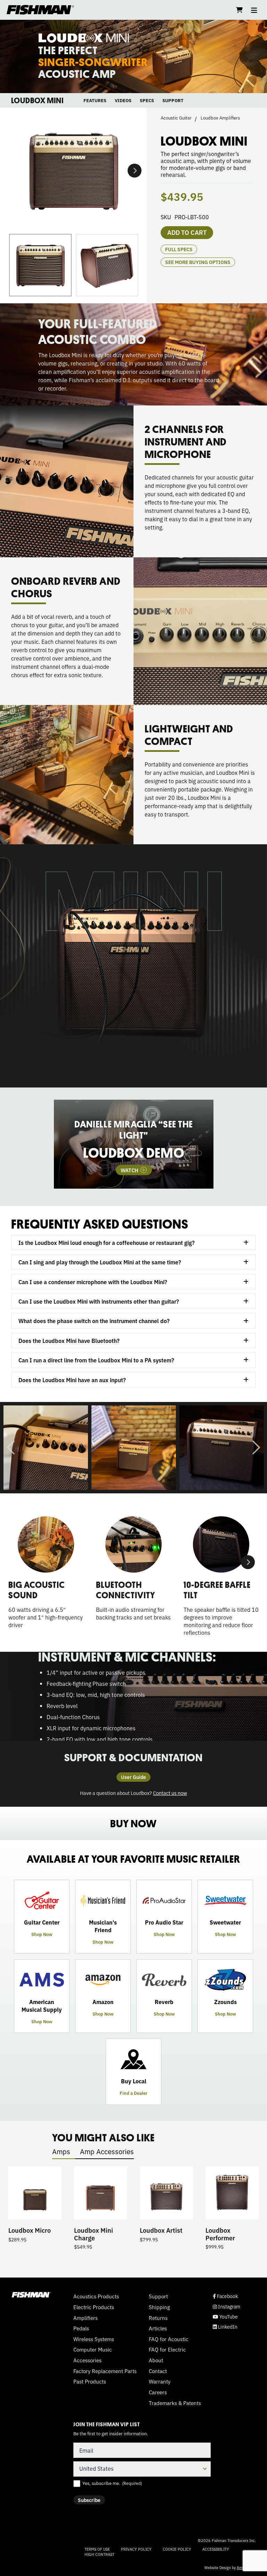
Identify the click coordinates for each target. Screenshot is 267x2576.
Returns (158, 2318)
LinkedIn (225, 2327)
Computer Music (93, 2349)
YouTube (225, 2317)
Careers (158, 2392)
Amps (61, 2151)
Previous (11, 1447)
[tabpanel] (134, 1144)
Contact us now (170, 1793)
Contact (158, 2371)
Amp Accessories (107, 2151)
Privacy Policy (136, 2549)
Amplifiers (86, 2318)
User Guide (133, 1777)
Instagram (226, 2307)
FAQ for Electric (167, 2349)
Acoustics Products (96, 2296)
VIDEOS (123, 100)
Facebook (225, 2296)
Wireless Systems (94, 2339)
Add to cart (187, 232)
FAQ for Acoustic (169, 2339)
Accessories (87, 2360)
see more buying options (198, 262)
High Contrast (99, 2554)
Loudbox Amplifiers (220, 118)
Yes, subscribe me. (112, 2483)
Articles (158, 2328)
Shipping (159, 2307)
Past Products (90, 2381)
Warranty (160, 2381)
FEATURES (95, 100)
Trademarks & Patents (175, 2403)
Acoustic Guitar (176, 118)
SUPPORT (173, 100)
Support (158, 2296)
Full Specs (179, 249)
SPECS (147, 100)
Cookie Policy (177, 2549)
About (156, 2360)
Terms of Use (97, 2549)
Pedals (81, 2328)
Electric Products (94, 2307)
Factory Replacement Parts (105, 2371)
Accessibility (216, 2549)
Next (135, 171)
